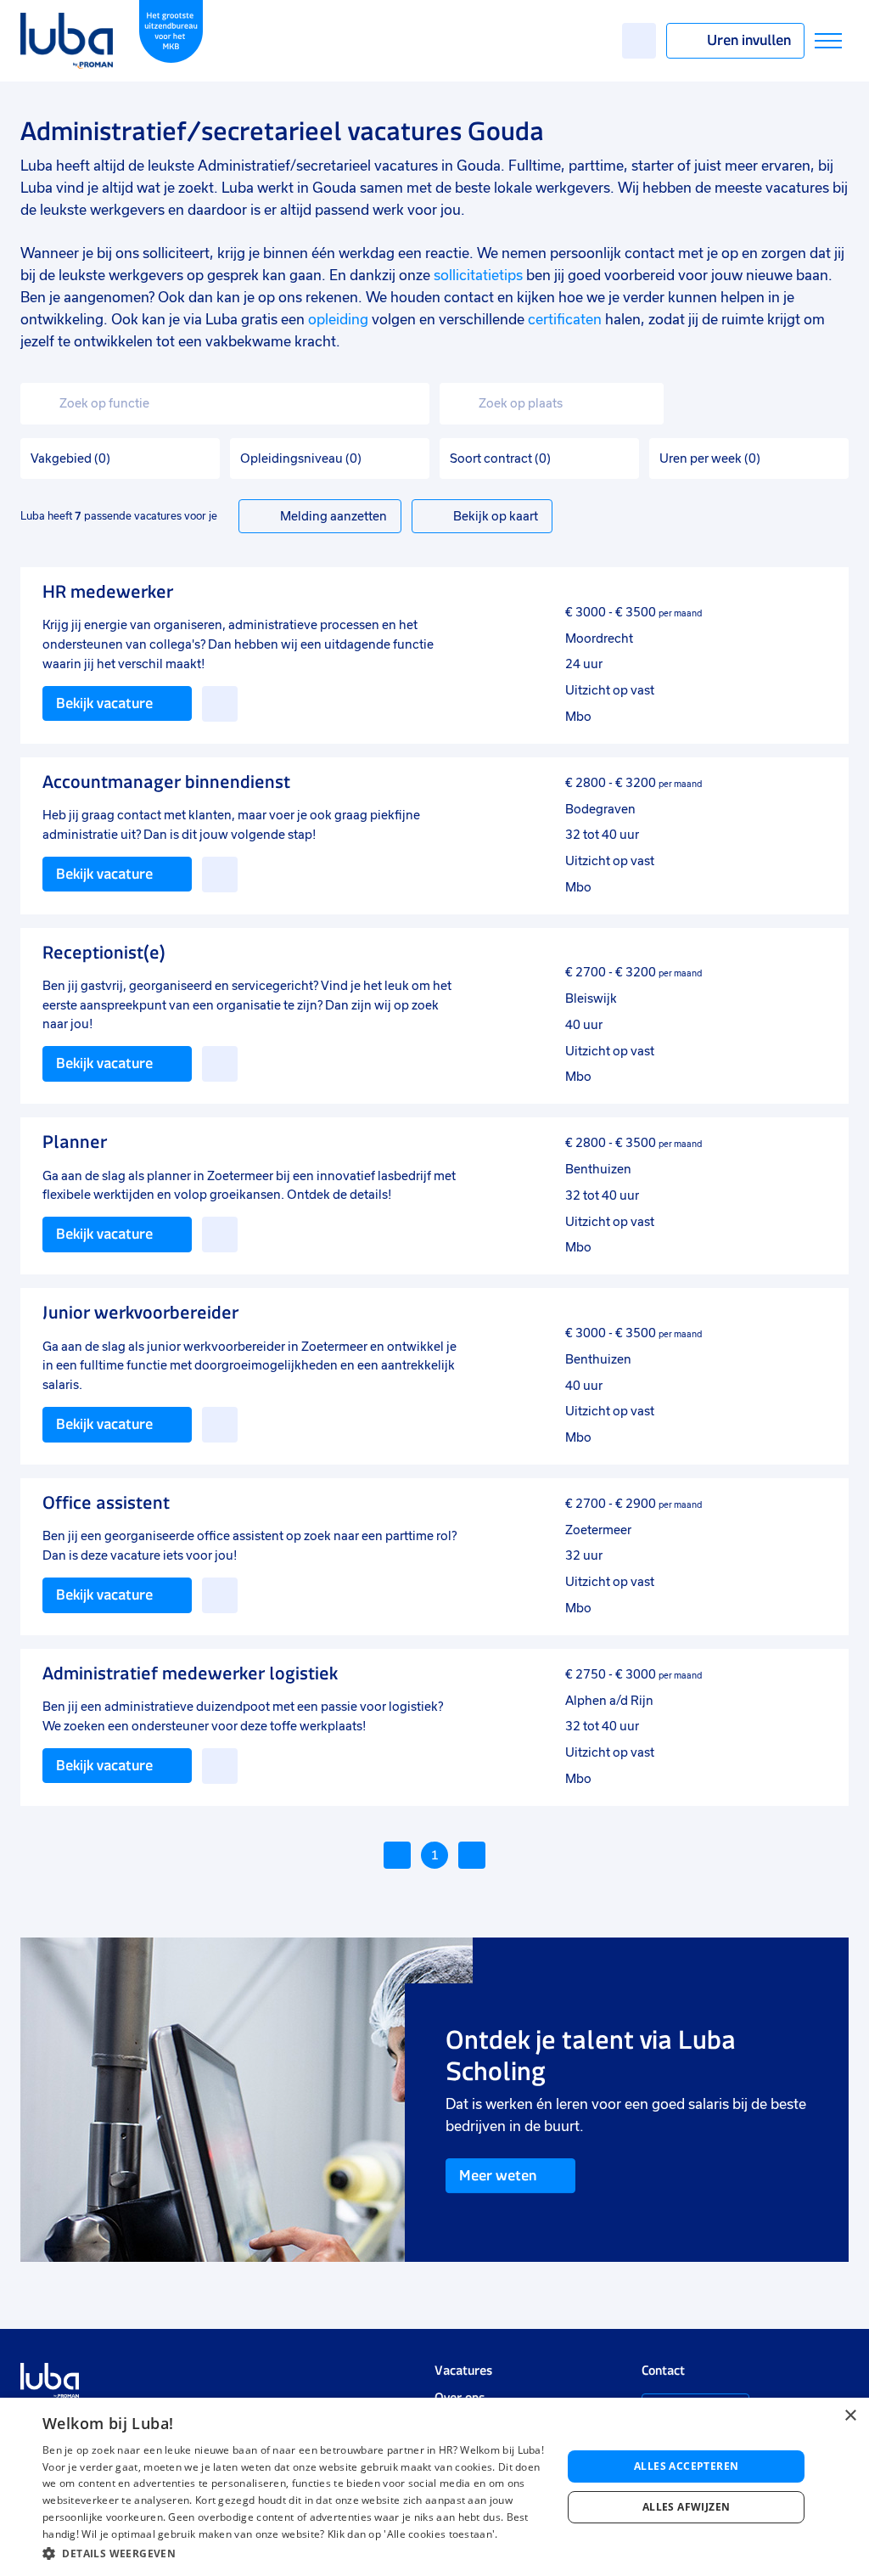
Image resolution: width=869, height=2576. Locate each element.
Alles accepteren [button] (686, 2466)
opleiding (338, 320)
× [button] (850, 2416)
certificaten (565, 320)
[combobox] (225, 404)
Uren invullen (749, 40)
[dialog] (434, 2487)
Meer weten (498, 2175)
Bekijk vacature (104, 703)
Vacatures (463, 2370)
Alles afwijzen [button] (687, 2507)
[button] (294, 2554)
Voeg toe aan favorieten (220, 704)
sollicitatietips (478, 276)
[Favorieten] (639, 41)
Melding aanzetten (334, 516)
